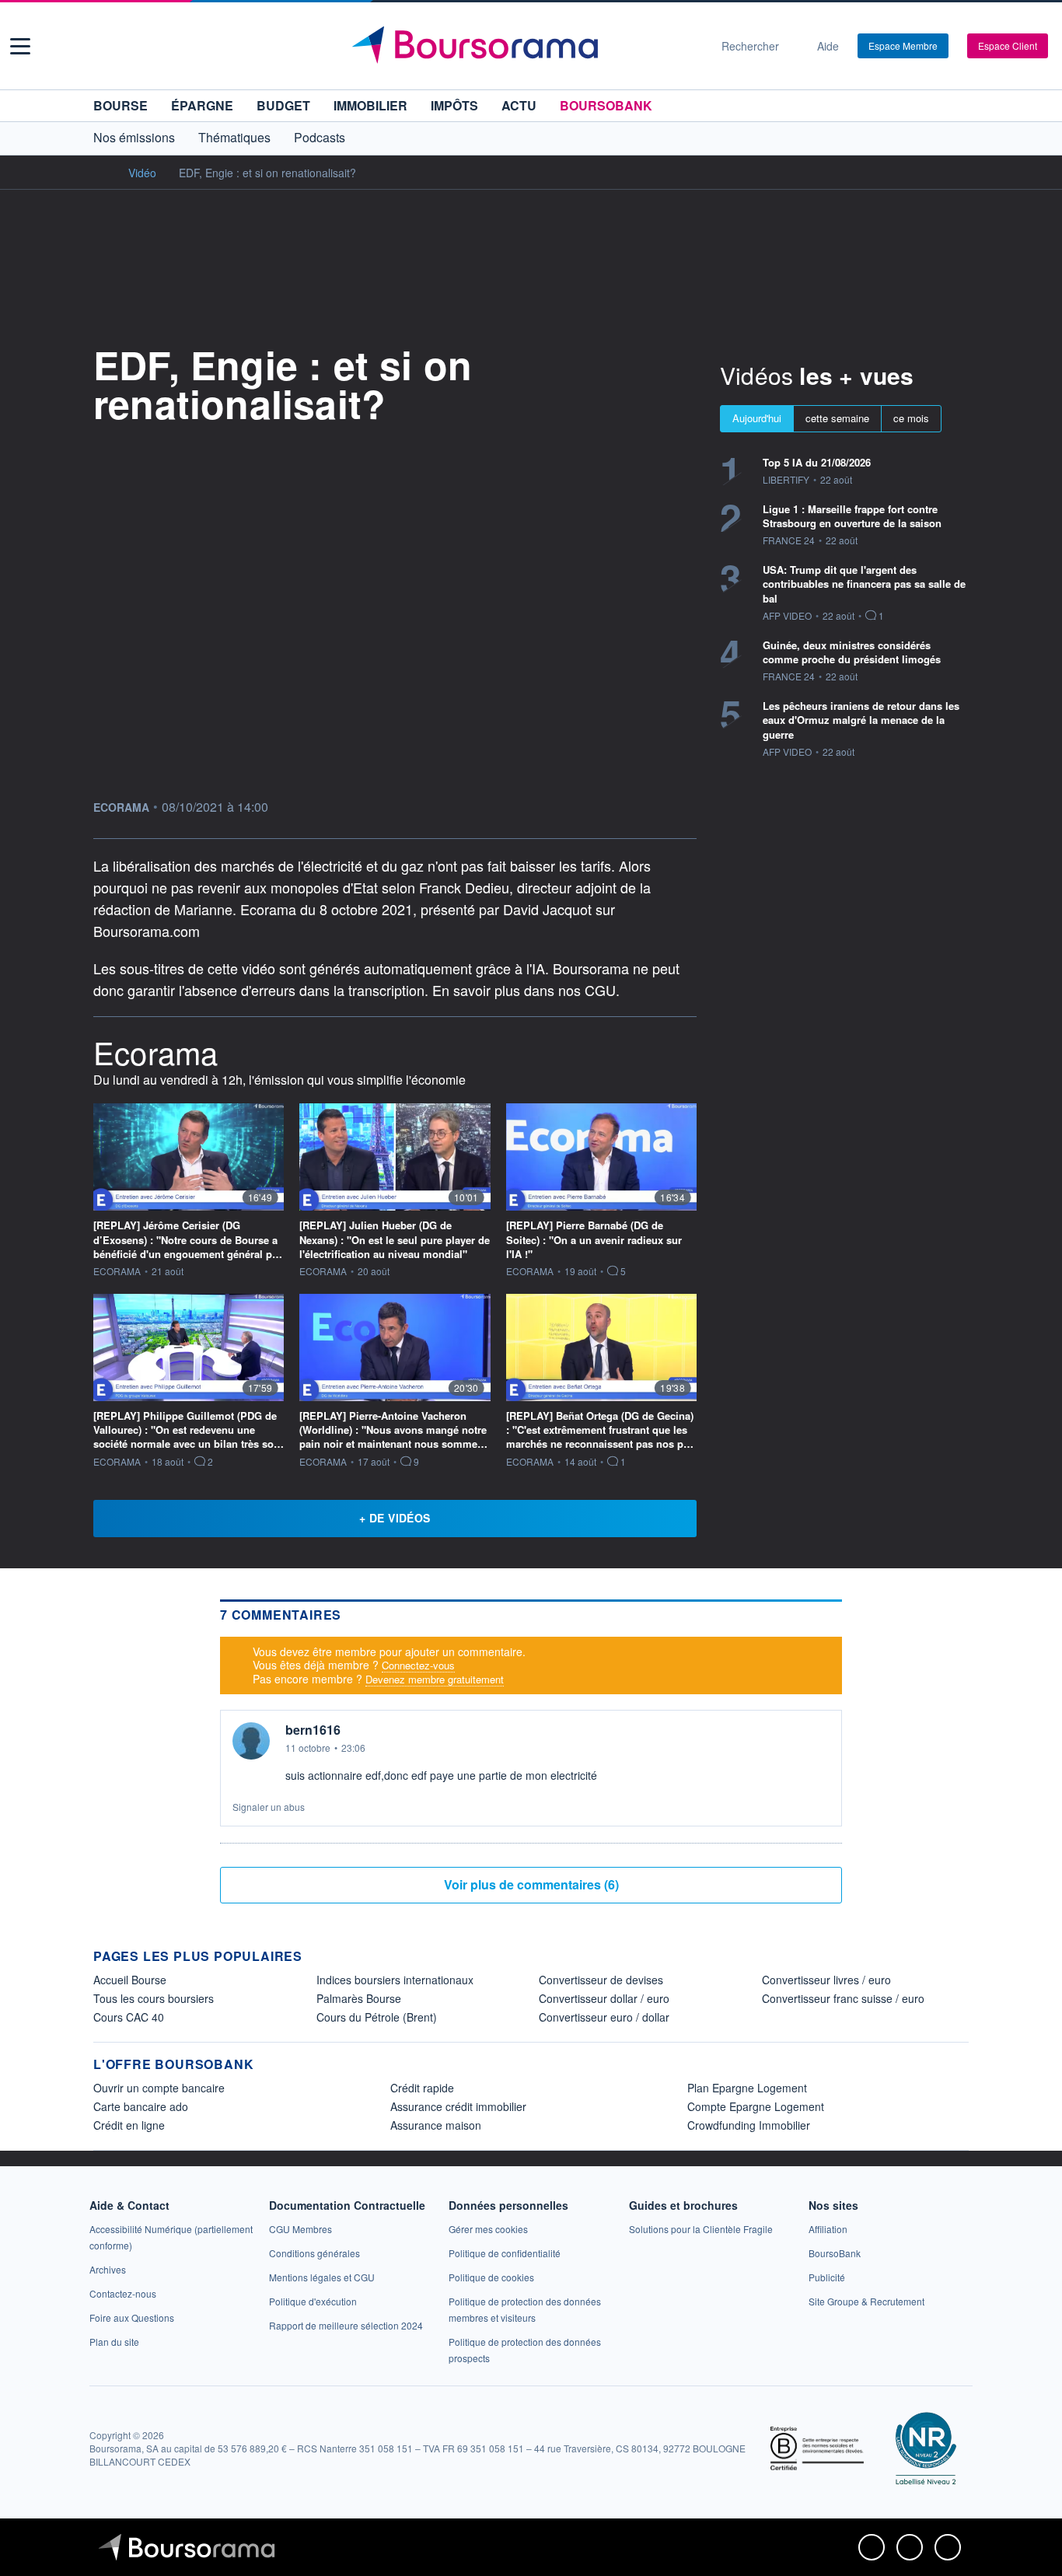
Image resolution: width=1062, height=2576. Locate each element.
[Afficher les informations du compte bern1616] (251, 1741)
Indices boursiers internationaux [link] (395, 1980)
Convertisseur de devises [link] (601, 1980)
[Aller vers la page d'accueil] (525, 46)
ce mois (911, 418)
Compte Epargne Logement (756, 2106)
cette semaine (837, 418)
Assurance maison (436, 2125)
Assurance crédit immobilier (458, 2106)
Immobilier (370, 105)
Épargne (202, 105)
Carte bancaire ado (141, 2106)
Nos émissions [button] (134, 137)
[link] (108, 2269)
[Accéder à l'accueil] (100, 172)
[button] (20, 46)
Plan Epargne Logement (747, 2088)
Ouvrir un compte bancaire (159, 2088)
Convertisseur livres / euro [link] (826, 1980)
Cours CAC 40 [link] (129, 2017)
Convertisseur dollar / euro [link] (604, 1998)
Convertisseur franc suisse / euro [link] (843, 1998)
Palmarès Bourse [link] (359, 1998)
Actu (519, 105)
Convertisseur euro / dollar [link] (604, 2017)
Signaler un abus (269, 1807)
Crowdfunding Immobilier (749, 2125)
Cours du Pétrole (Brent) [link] (377, 2017)
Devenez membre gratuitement (435, 1679)
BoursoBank (606, 105)
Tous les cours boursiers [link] (154, 1998)
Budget (283, 105)
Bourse (121, 105)
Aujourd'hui (757, 418)
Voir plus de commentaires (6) (531, 1884)
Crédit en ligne (129, 2125)
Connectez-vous (418, 1666)
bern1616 (313, 1730)
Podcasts (320, 137)
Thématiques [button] (234, 137)
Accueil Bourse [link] (130, 1980)
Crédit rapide (422, 2088)
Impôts (454, 105)
